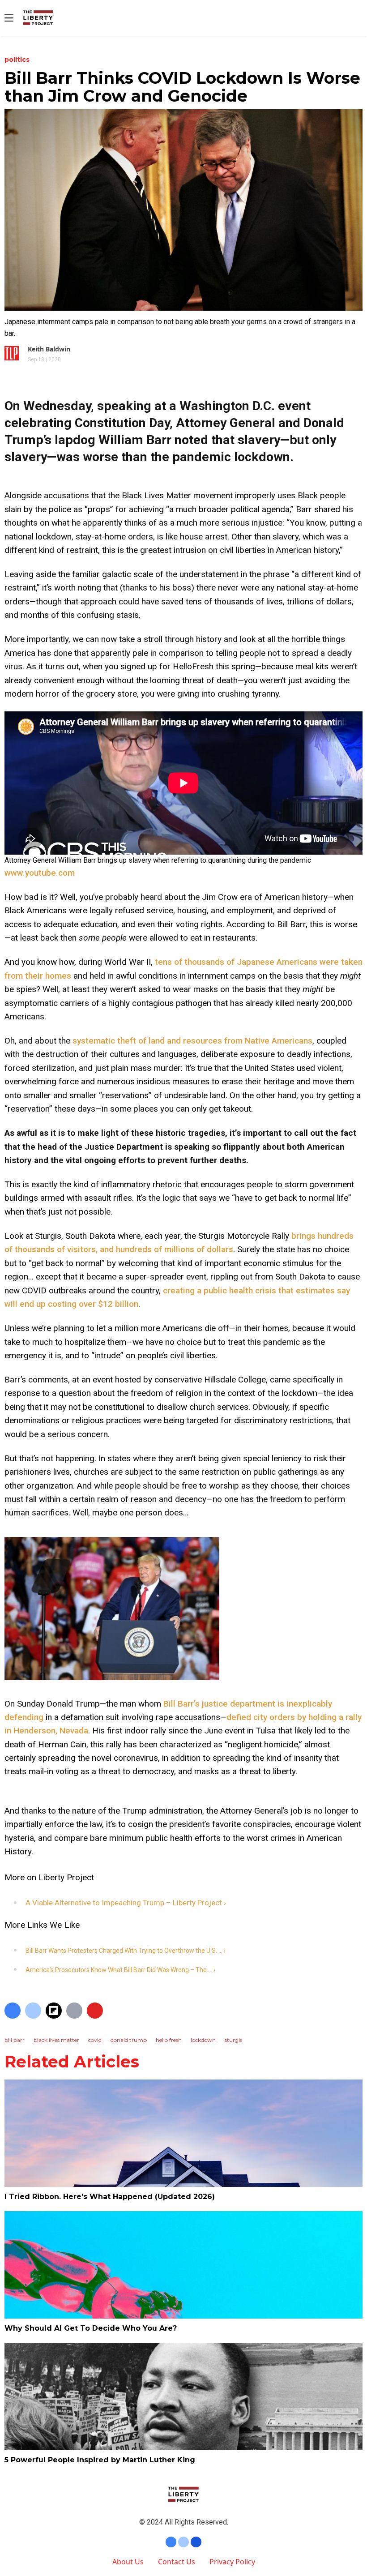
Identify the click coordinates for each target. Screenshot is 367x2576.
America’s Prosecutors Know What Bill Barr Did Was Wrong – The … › (120, 1970)
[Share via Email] (74, 2011)
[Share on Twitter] (33, 2011)
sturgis (233, 2040)
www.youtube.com (40, 873)
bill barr (15, 2040)
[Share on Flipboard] (54, 2011)
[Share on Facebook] (13, 2011)
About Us (128, 2562)
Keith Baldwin (49, 349)
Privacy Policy (232, 2562)
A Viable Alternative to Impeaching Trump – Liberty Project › (126, 1903)
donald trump (129, 2040)
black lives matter (56, 2040)
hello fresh (169, 2040)
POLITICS (17, 60)
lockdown (203, 2040)
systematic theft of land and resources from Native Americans (192, 1041)
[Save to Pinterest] (95, 2011)
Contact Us (177, 2562)
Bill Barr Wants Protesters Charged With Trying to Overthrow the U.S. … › (126, 1951)
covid (95, 2040)
